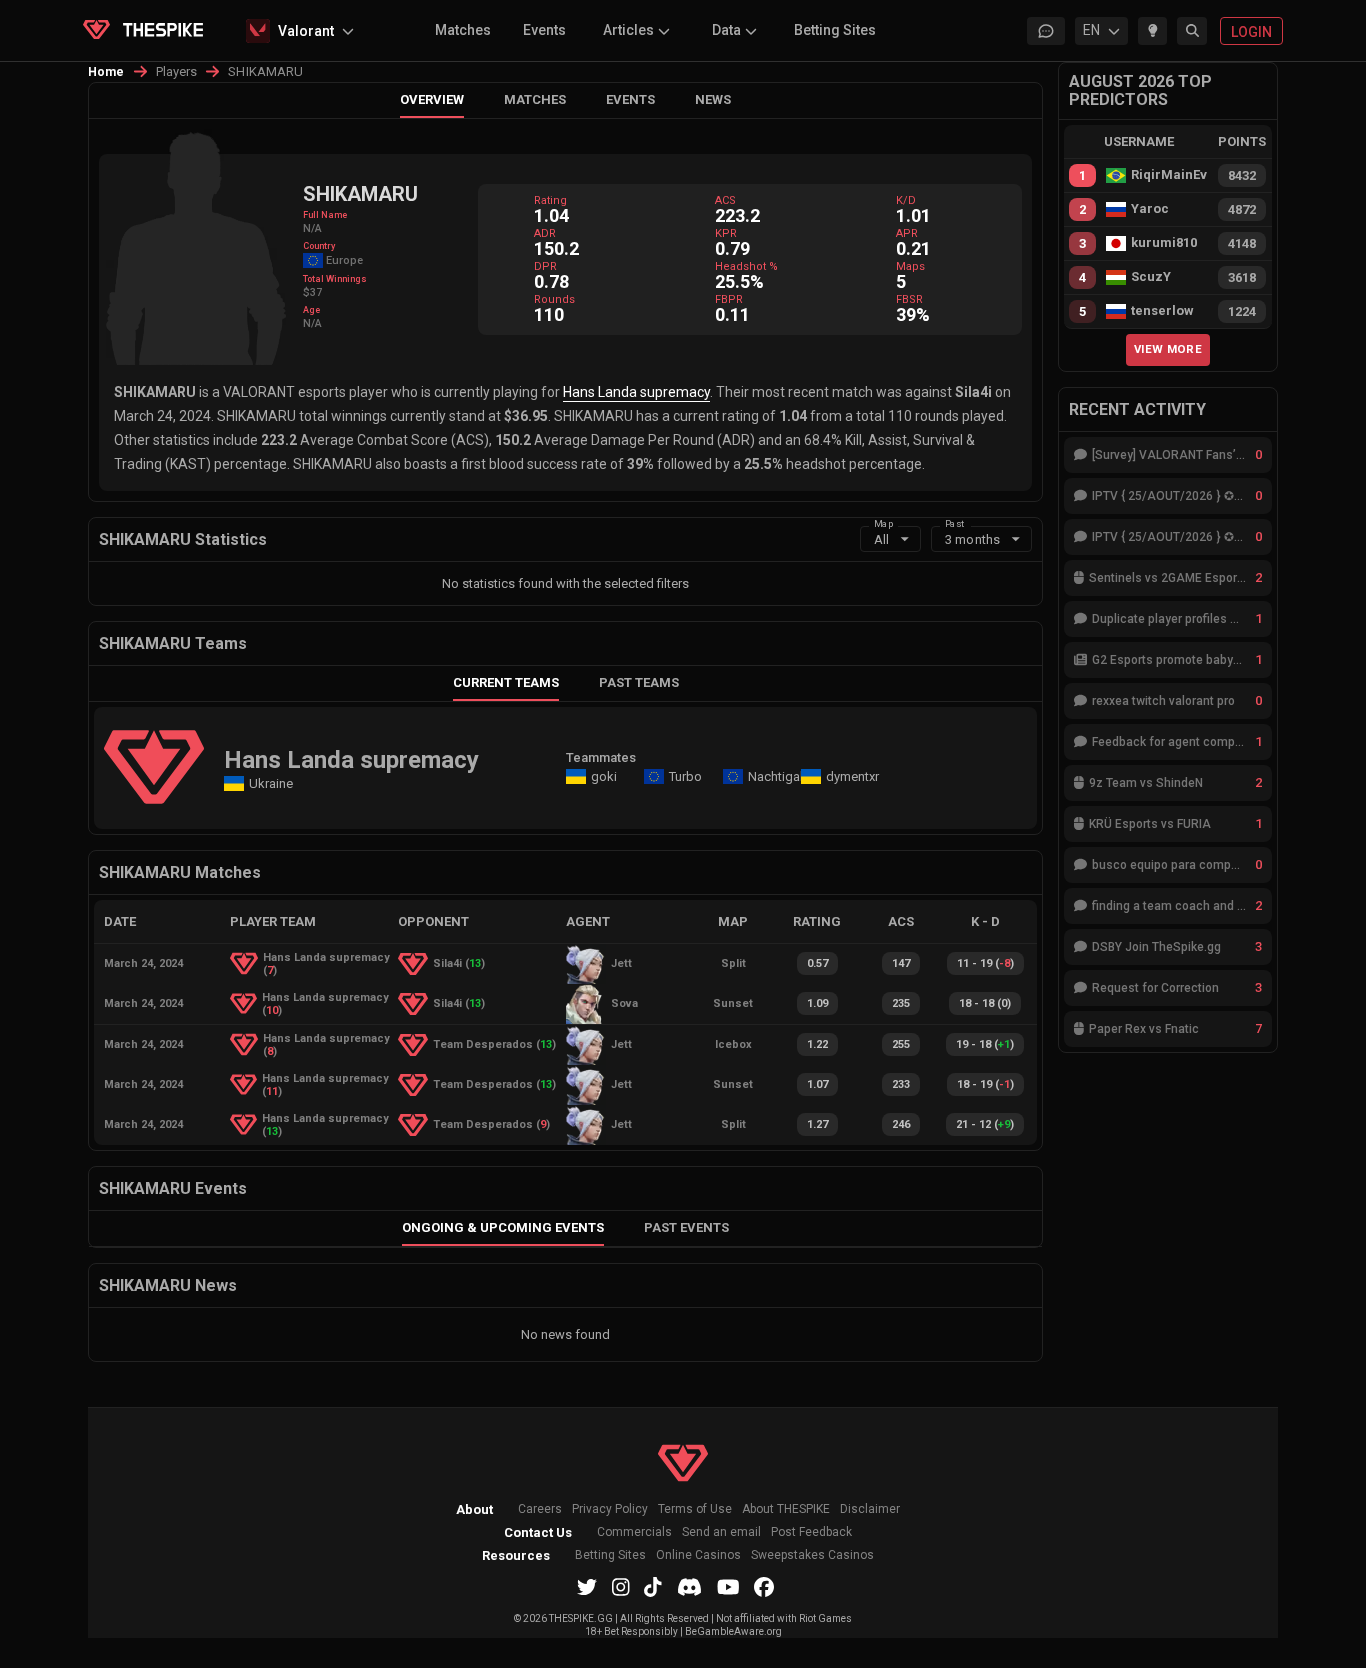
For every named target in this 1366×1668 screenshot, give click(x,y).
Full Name (325, 215)
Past (954, 522)
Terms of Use (695, 1509)
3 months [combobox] (972, 539)
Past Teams (639, 682)
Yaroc (1150, 209)
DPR (545, 266)
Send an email (721, 1532)
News (713, 99)
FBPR (729, 299)
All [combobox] (881, 539)
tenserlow (1162, 311)
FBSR (909, 299)
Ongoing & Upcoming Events (503, 1227)
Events (544, 30)
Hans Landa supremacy (636, 392)
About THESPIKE (786, 1509)
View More (1168, 349)
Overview (432, 99)
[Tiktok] (653, 1587)
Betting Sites (835, 30)
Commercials (634, 1532)
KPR (726, 233)
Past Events (686, 1227)
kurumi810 (1164, 243)
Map (884, 522)
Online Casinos (698, 1555)
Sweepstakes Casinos (812, 1555)
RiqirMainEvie (1169, 175)
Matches (463, 30)
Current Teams (506, 682)
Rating (550, 200)
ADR (545, 233)
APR (907, 233)
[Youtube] (728, 1587)
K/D (906, 200)
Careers (540, 1509)
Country (319, 246)
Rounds (554, 299)
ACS (725, 200)
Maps (910, 266)
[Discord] (689, 1587)
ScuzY (1151, 277)
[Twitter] (587, 1587)
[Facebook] (764, 1587)
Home (106, 72)
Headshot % (746, 266)
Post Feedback (811, 1532)
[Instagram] (621, 1587)
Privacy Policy (610, 1509)
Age (311, 310)
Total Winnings (335, 279)
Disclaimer (870, 1509)
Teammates (601, 757)
